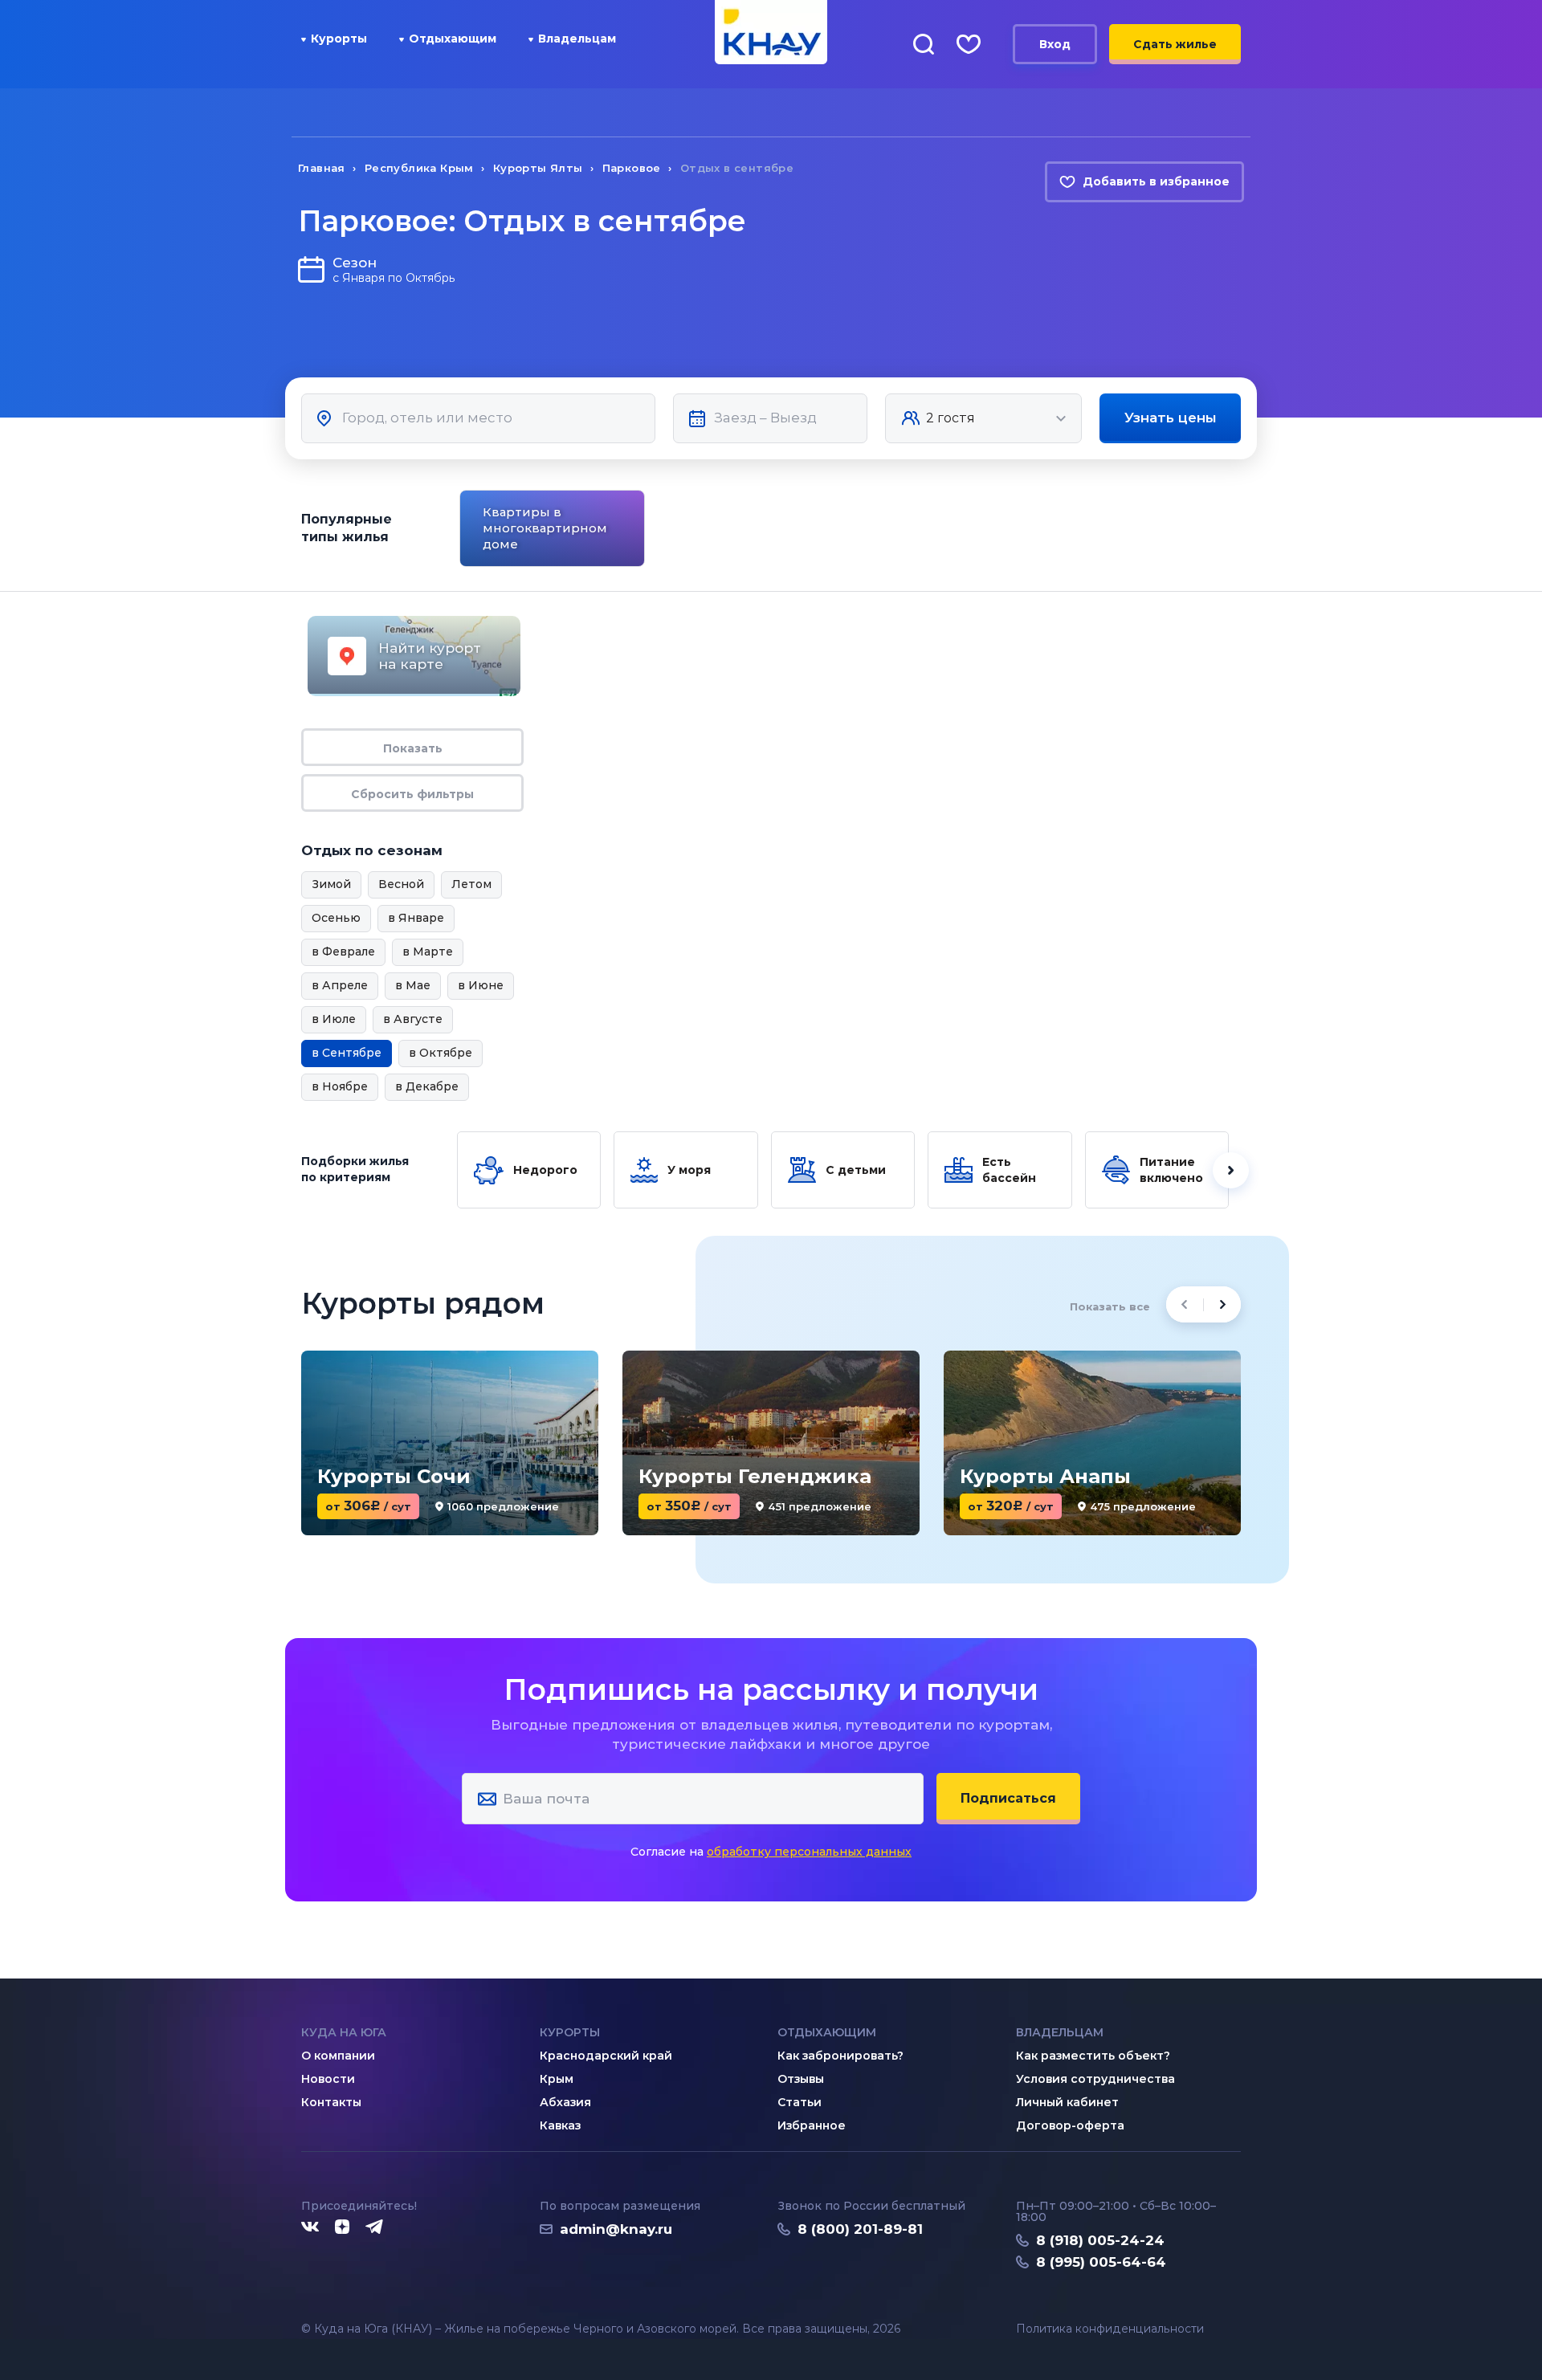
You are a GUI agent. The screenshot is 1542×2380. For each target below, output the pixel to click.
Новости (328, 2079)
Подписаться (1008, 1798)
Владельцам (577, 39)
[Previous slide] (457, 529)
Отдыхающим (453, 39)
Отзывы (801, 2079)
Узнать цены (1171, 418)
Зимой (331, 884)
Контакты (331, 2102)
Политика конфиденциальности (1110, 2329)
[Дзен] (342, 2227)
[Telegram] (375, 2227)
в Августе (413, 1019)
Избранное (812, 2125)
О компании (338, 2056)
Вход (1055, 44)
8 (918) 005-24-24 (1100, 2240)
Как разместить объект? (1093, 2056)
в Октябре (441, 1053)
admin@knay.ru (616, 2229)
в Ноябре (340, 1086)
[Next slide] (1244, 529)
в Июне (481, 985)
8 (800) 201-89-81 (860, 2229)
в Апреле (340, 985)
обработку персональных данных (809, 1852)
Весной (401, 884)
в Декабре (427, 1086)
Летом (471, 884)
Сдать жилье (1175, 44)
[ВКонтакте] (310, 2227)
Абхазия (565, 2102)
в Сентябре (347, 1053)
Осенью (336, 918)
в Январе (416, 918)
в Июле (334, 1019)
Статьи (800, 2102)
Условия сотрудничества (1095, 2079)
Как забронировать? (840, 2056)
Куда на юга (344, 2032)
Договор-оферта (1070, 2125)
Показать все (1110, 1306)
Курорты (339, 39)
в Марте (428, 952)
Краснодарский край (606, 2056)
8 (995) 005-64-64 (1101, 2262)
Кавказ (560, 2125)
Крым (557, 2079)
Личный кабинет (1067, 2102)
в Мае (413, 985)
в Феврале (343, 952)
